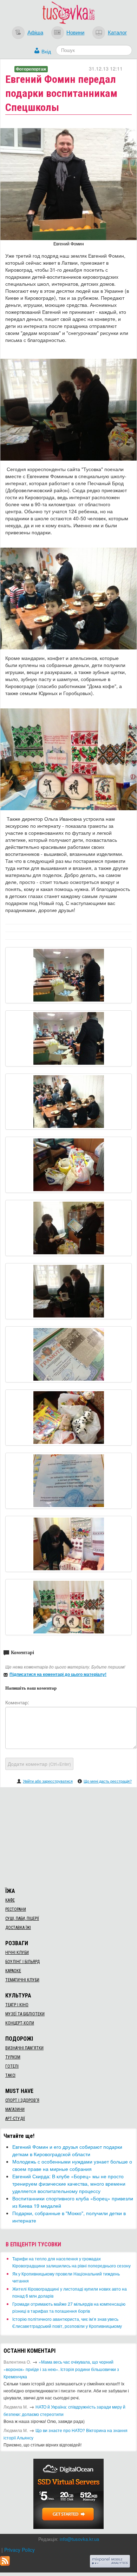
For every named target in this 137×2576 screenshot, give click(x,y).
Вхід (46, 51)
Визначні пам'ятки (24, 2048)
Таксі (10, 2075)
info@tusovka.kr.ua (79, 2539)
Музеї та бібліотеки (25, 2014)
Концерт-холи (20, 2023)
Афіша (35, 32)
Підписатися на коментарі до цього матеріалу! (58, 1674)
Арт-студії (15, 2119)
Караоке (13, 1971)
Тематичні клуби (22, 1980)
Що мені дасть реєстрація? (108, 1781)
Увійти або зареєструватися (48, 1781)
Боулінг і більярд (22, 1962)
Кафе (10, 1900)
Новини (75, 32)
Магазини (15, 2109)
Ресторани (16, 1909)
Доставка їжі (18, 1928)
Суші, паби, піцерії (22, 1918)
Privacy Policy (19, 2550)
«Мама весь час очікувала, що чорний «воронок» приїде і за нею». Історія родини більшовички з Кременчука (61, 2369)
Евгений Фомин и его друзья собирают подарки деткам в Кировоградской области (67, 2150)
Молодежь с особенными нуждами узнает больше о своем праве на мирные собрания (72, 2165)
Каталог (117, 32)
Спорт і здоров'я (22, 2100)
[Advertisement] (68, 1836)
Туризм (13, 2057)
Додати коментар (39, 1764)
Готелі (12, 2066)
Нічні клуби (17, 1953)
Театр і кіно (17, 2005)
